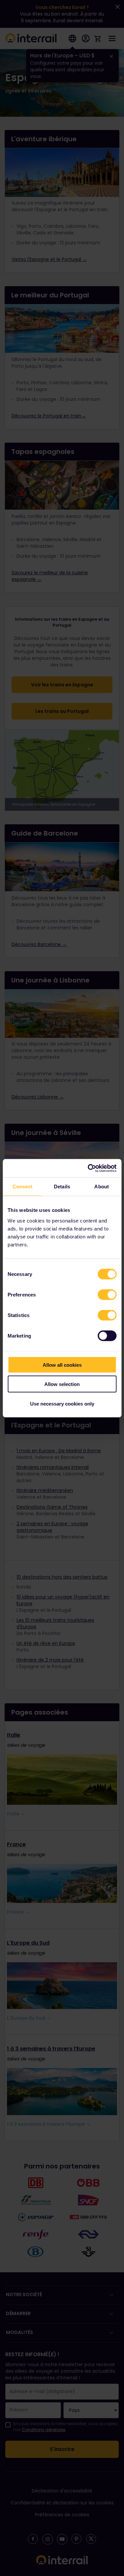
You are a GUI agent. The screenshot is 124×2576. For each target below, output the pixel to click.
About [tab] (102, 1187)
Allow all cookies (62, 1365)
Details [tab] (62, 1187)
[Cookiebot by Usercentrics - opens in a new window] (88, 1168)
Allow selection (62, 1384)
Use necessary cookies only (62, 1403)
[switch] (107, 1294)
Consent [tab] (22, 1187)
